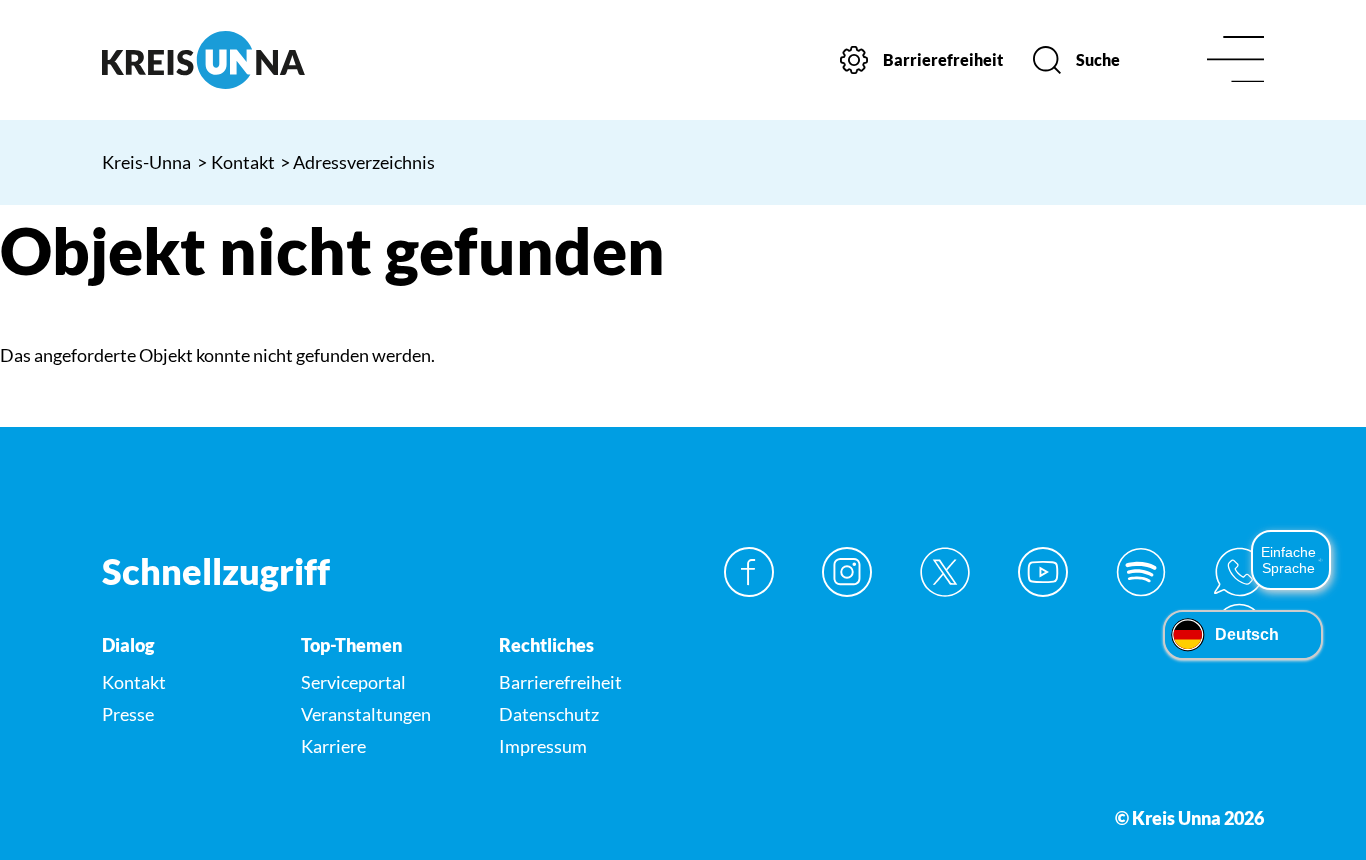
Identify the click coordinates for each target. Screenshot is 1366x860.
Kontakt (236, 162)
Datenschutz (549, 714)
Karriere (333, 746)
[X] (945, 572)
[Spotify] (1141, 572)
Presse (128, 714)
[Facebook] (749, 572)
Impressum (543, 746)
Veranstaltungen (366, 714)
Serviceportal (353, 682)
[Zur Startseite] (236, 60)
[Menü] (1235, 60)
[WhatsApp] (1239, 572)
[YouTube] (1043, 572)
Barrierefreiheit (560, 682)
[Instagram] (847, 572)
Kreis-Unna (146, 162)
